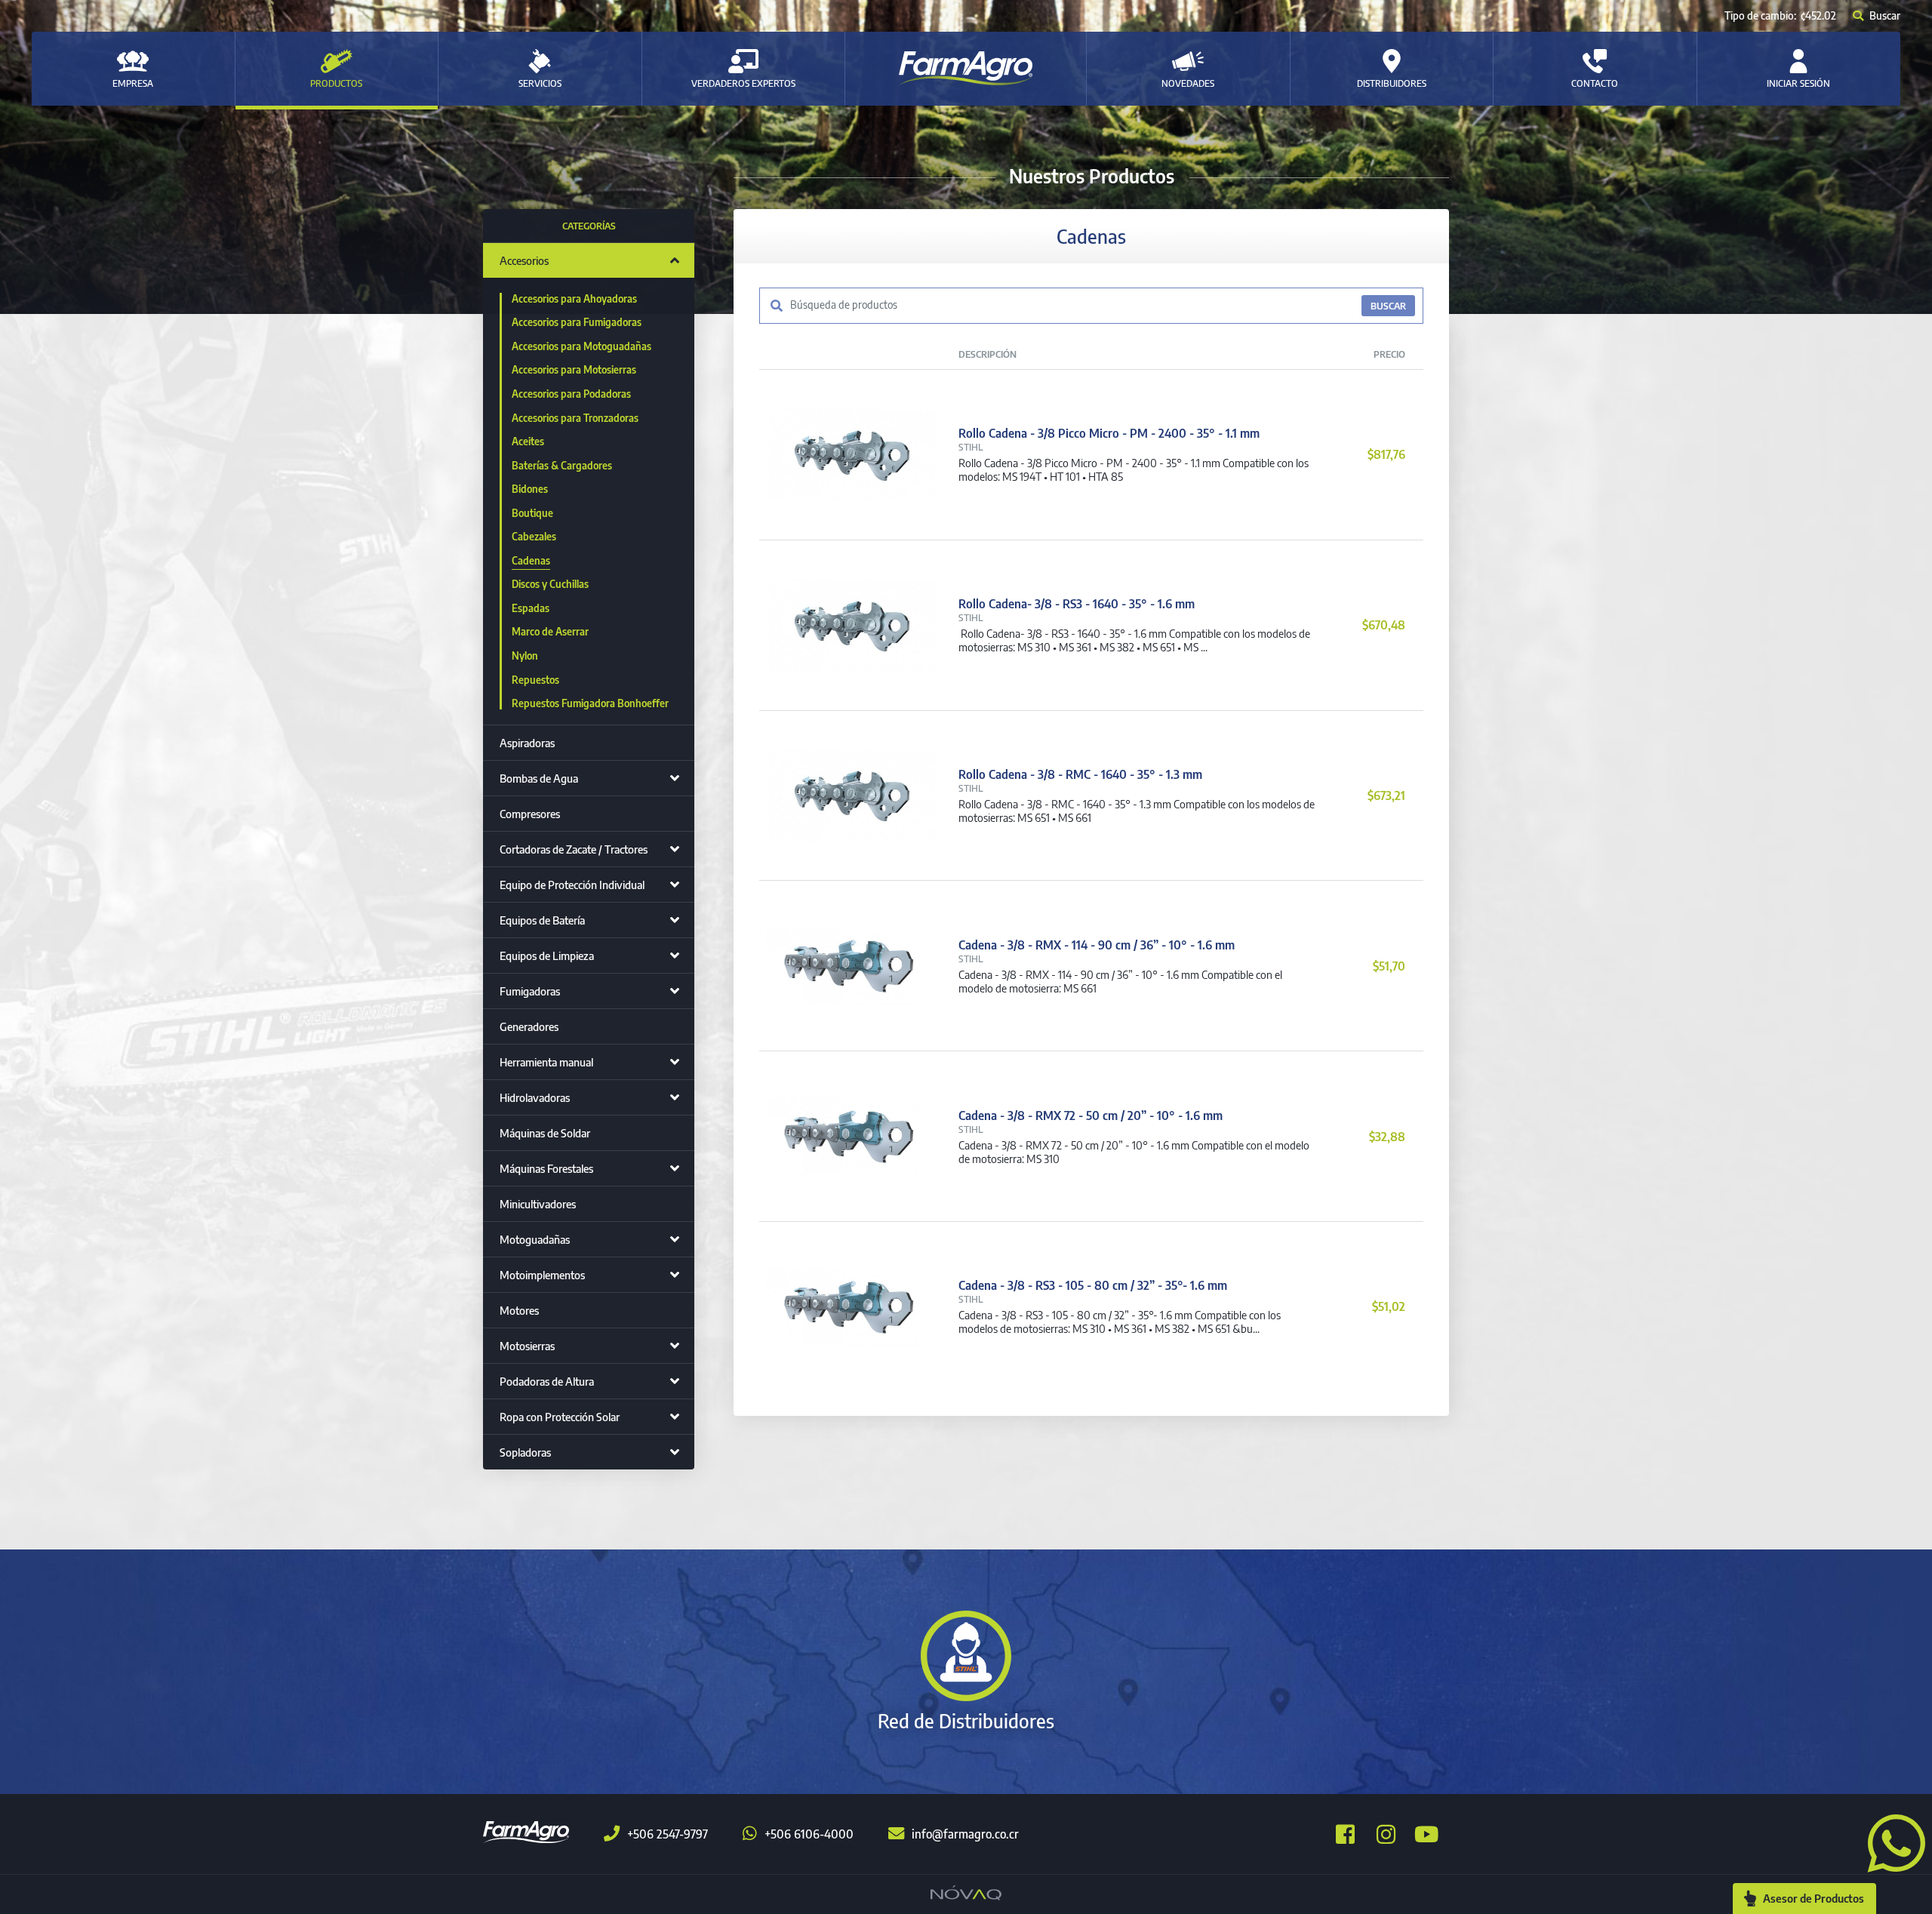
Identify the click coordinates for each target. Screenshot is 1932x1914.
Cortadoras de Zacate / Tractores (574, 849)
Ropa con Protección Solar (560, 1417)
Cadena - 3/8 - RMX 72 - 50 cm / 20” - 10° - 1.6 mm (1091, 1115)
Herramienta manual (546, 1062)
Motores (519, 1310)
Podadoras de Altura (547, 1381)
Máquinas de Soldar (545, 1133)
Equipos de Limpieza (547, 955)
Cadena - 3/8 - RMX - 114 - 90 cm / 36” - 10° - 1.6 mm (1097, 945)
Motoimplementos (542, 1275)
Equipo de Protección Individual (572, 885)
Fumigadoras (530, 991)
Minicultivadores (538, 1204)
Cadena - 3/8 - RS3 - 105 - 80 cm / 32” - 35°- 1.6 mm (1093, 1285)
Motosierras (527, 1346)
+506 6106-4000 (809, 1834)
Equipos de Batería (542, 920)
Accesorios (524, 260)
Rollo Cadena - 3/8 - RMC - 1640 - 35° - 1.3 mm (1080, 774)
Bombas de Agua (539, 778)
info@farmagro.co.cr (965, 1834)
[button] (1890, 1842)
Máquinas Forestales (546, 1168)
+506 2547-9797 (668, 1834)
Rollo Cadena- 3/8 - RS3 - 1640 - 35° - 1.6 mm (1077, 604)
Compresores (530, 814)
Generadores (529, 1026)
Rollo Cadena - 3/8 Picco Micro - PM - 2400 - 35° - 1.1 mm (1109, 433)
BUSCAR (1388, 306)
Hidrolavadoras (535, 1097)
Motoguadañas (535, 1239)
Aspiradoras (527, 743)
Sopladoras (525, 1452)
